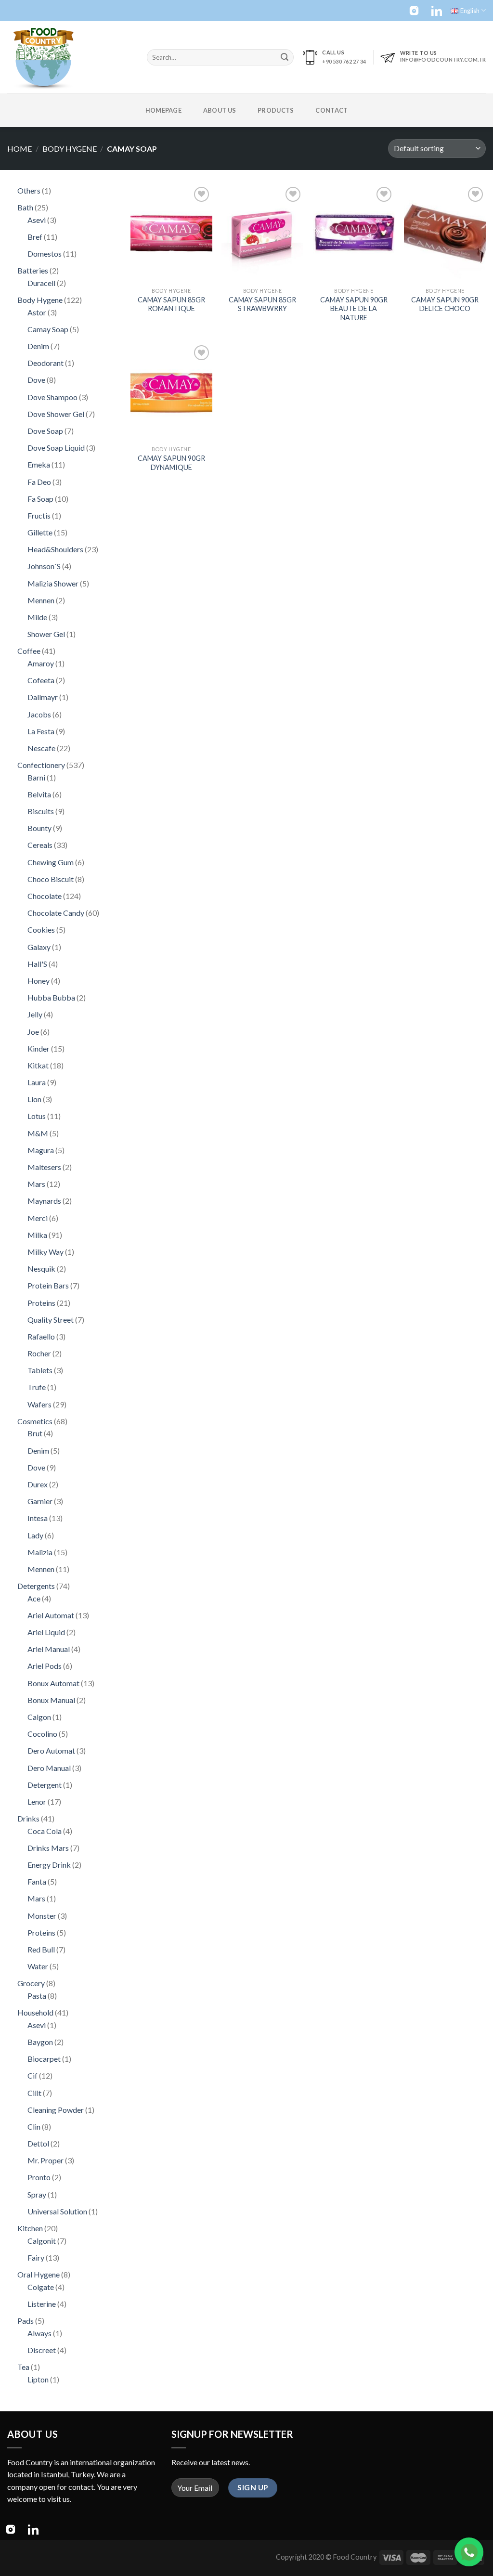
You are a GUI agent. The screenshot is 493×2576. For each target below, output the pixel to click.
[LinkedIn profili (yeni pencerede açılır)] (437, 11)
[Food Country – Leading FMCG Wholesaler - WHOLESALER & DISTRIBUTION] (70, 57)
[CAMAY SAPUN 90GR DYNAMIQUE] (171, 392)
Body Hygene (70, 149)
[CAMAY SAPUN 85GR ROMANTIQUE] (171, 234)
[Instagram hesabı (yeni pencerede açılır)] (414, 11)
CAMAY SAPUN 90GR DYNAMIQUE (171, 463)
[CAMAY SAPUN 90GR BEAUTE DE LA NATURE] (354, 234)
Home (19, 149)
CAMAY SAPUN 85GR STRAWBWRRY (262, 304)
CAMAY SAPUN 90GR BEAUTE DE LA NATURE (354, 309)
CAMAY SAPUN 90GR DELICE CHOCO (445, 304)
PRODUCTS (276, 110)
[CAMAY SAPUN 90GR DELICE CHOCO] (445, 234)
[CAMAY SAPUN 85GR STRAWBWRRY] (262, 234)
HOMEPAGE (163, 110)
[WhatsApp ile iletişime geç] (469, 2552)
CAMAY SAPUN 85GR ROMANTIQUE (171, 304)
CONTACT (331, 110)
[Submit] (285, 57)
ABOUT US (220, 110)
